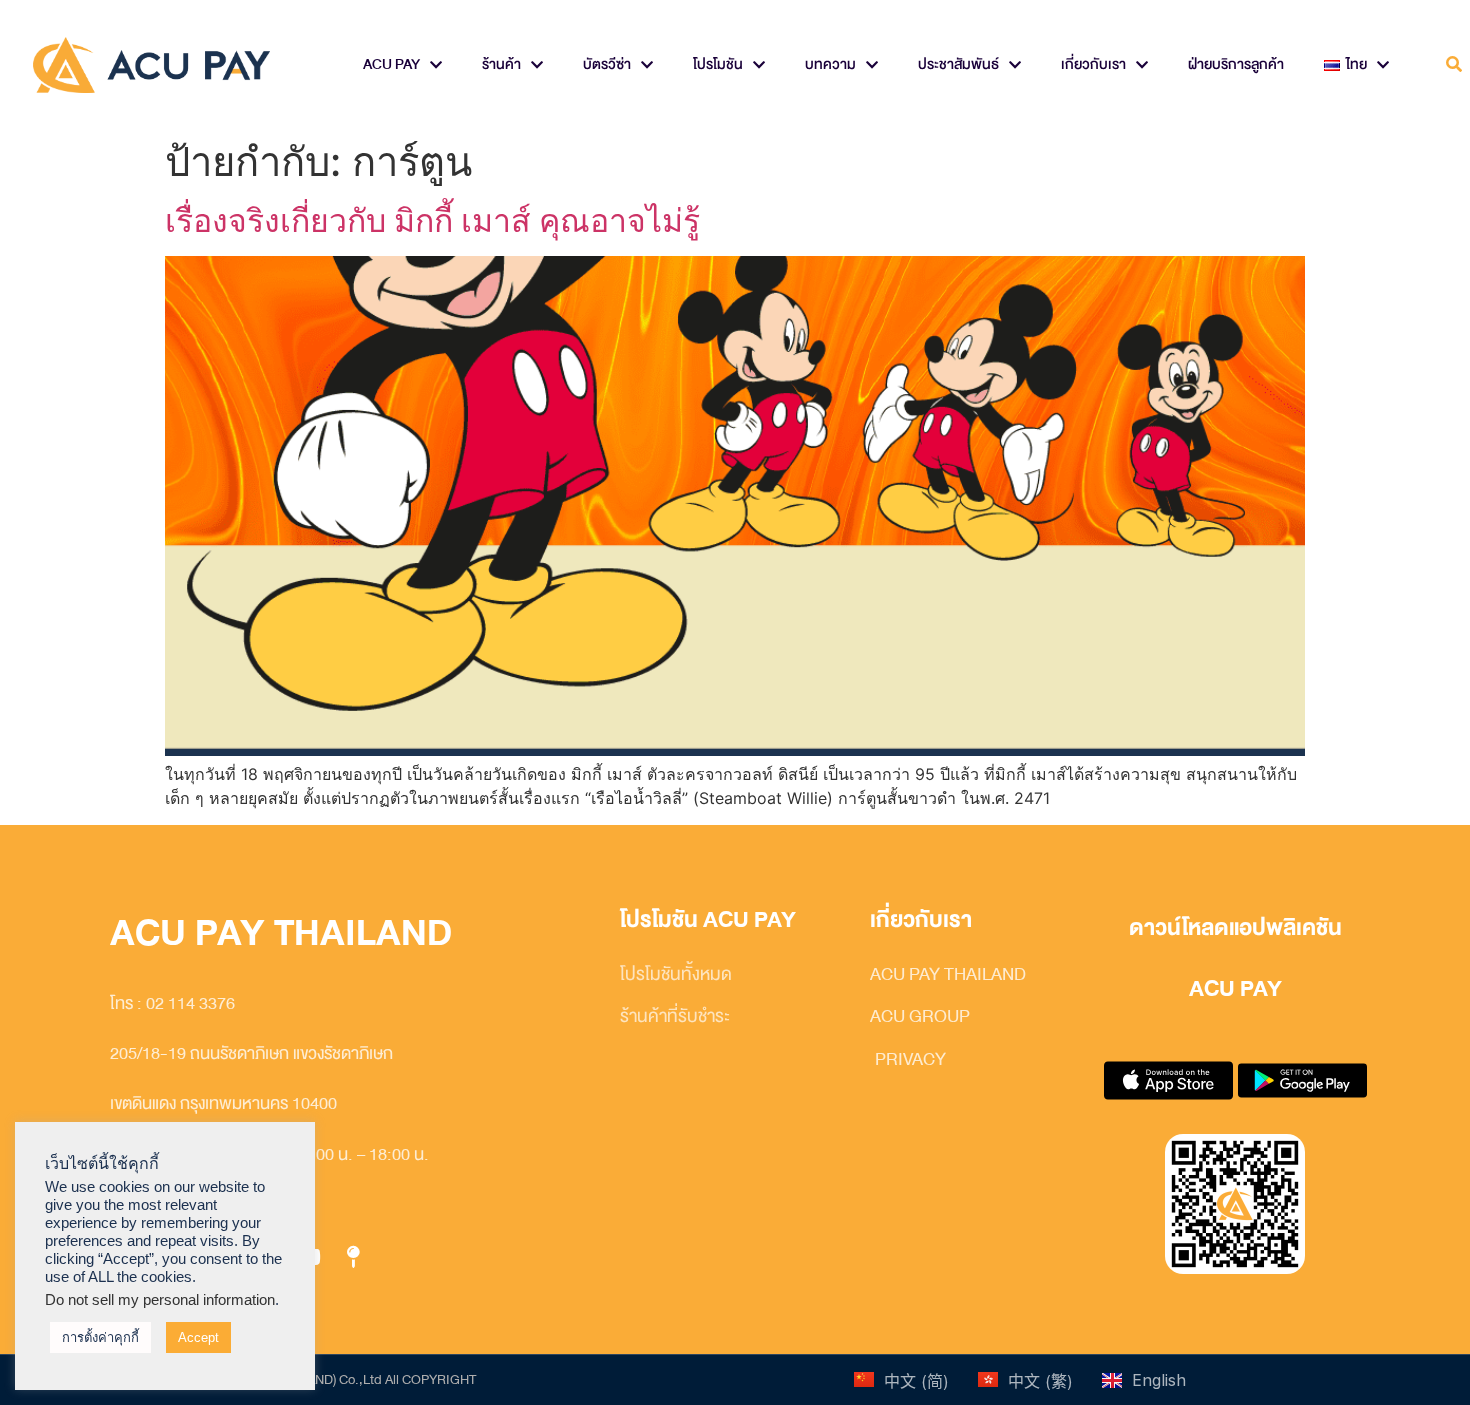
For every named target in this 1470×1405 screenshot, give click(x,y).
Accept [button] (198, 1337)
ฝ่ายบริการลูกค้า (1236, 64)
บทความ (830, 64)
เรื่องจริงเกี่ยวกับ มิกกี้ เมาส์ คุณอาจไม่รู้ (432, 220)
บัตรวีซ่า (607, 64)
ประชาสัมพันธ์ (958, 64)
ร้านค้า (501, 64)
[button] (1453, 65)
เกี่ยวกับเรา (1093, 64)
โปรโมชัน (718, 64)
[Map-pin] (353, 1258)
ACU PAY (391, 64)
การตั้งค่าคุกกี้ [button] (100, 1337)
